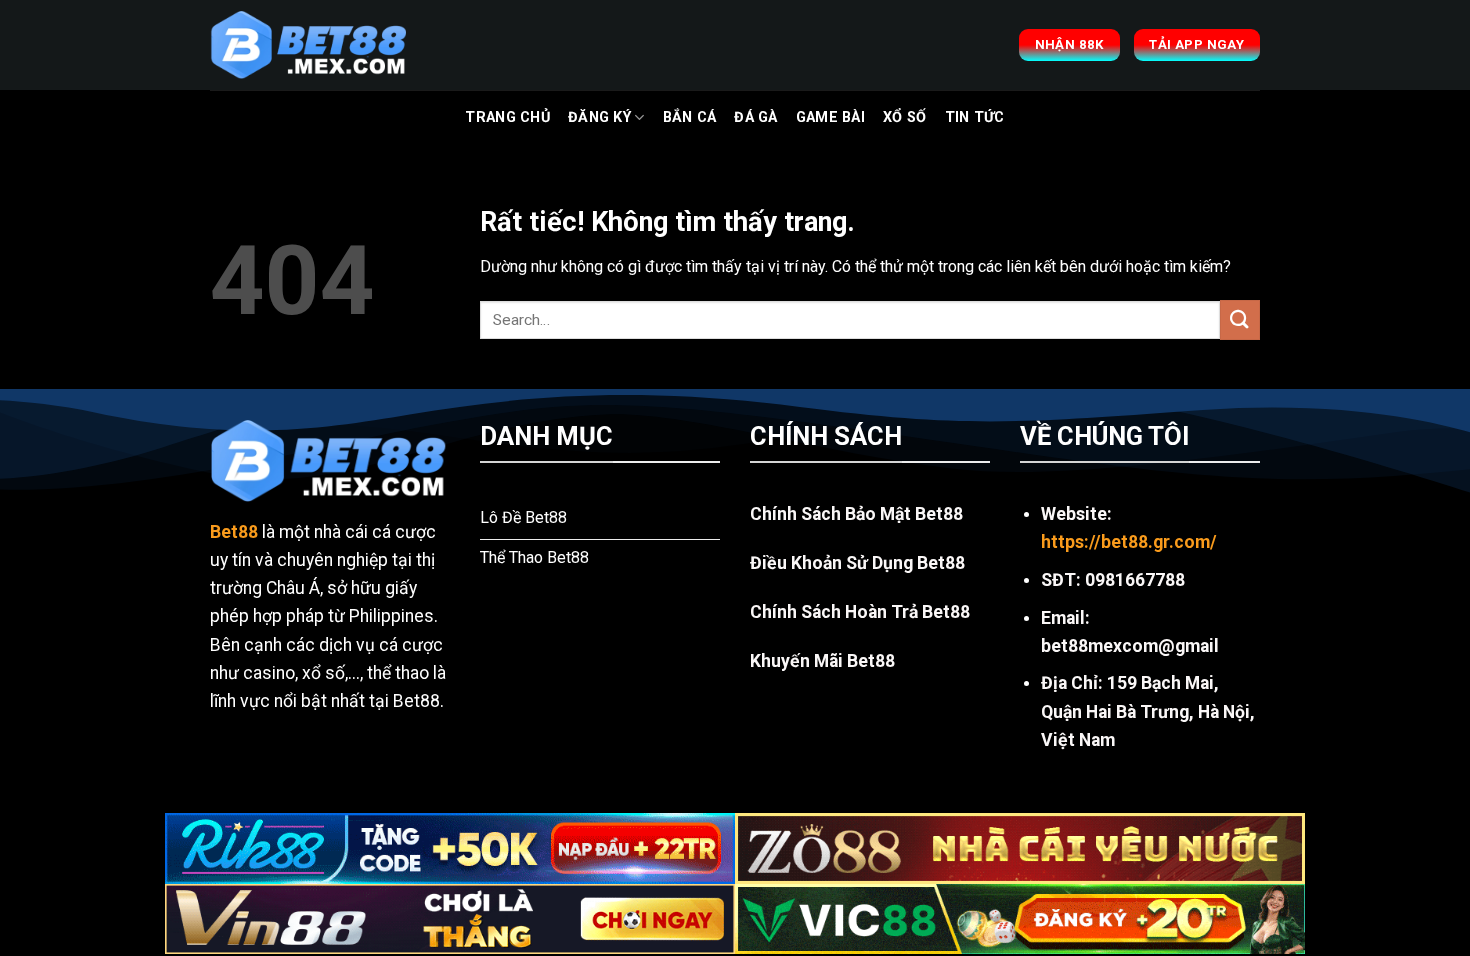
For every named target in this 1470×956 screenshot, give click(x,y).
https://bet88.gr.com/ (1129, 542)
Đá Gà (755, 117)
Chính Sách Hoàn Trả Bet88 (860, 612)
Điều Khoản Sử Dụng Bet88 (857, 563)
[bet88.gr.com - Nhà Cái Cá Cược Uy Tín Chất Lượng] (310, 45)
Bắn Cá (690, 117)
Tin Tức (975, 117)
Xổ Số (904, 117)
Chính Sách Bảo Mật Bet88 (856, 514)
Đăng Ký (599, 117)
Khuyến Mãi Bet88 (822, 661)
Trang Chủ (507, 117)
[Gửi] (1240, 319)
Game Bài (830, 117)
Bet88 (234, 532)
